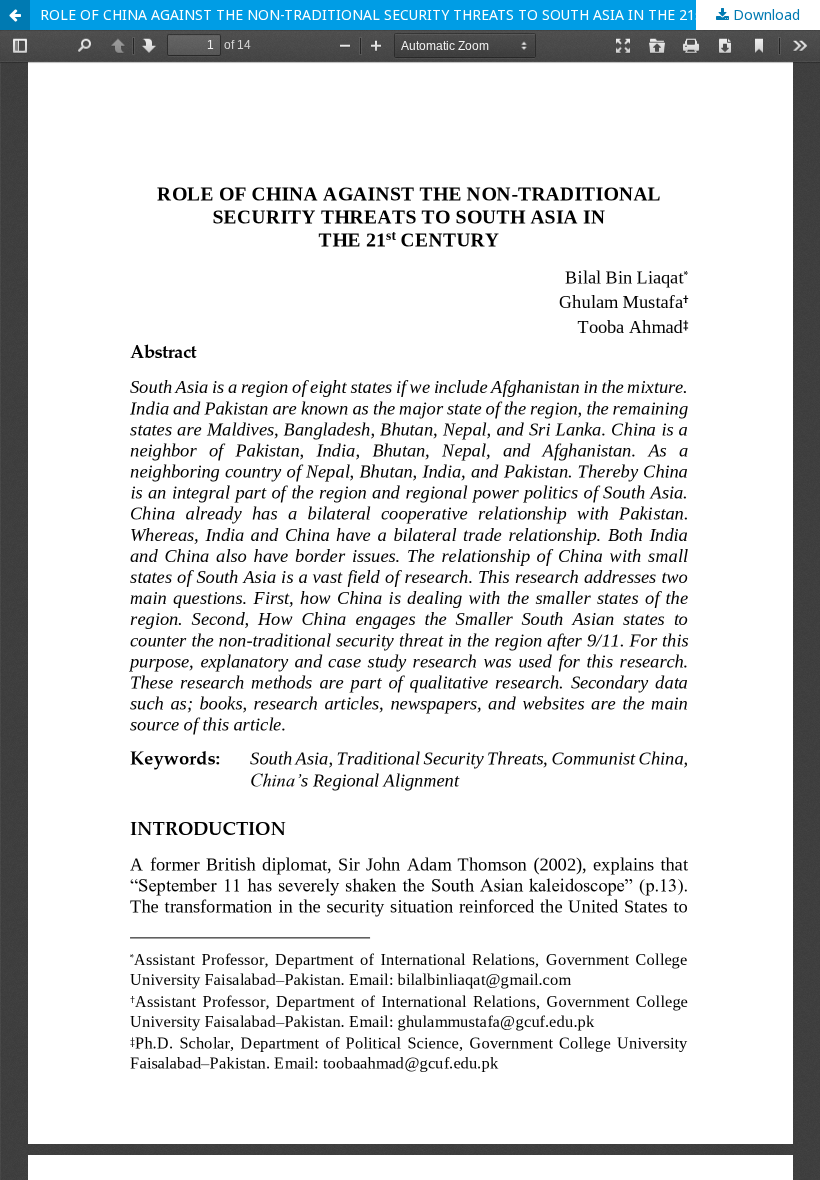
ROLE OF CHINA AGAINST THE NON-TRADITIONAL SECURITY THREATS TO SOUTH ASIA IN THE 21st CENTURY (407, 14)
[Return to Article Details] (15, 15)
